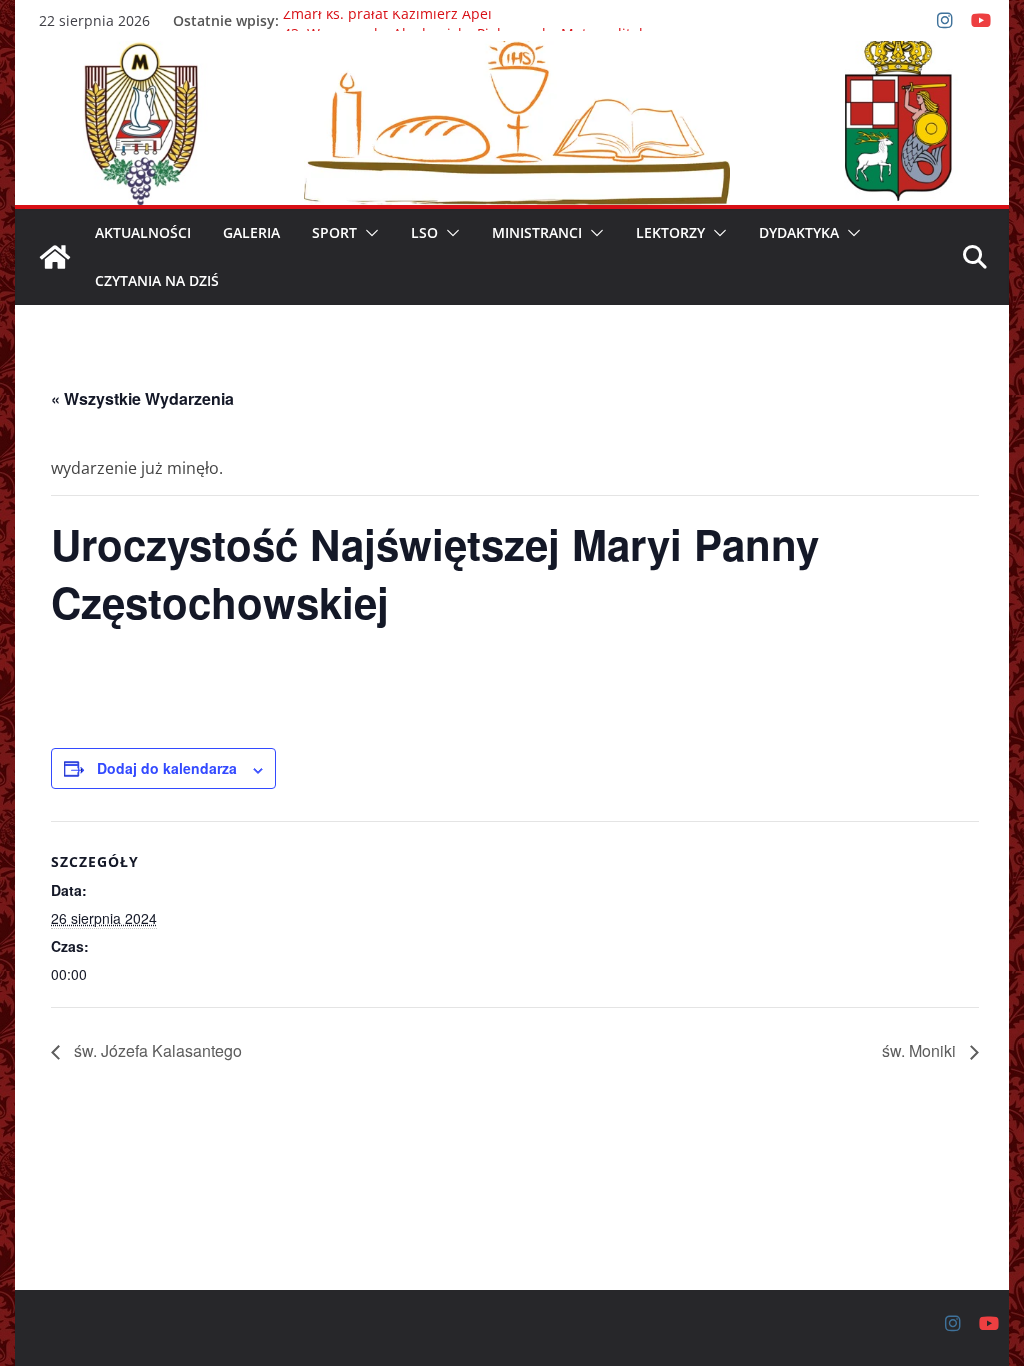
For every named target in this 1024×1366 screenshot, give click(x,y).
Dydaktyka (799, 232)
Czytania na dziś (157, 280)
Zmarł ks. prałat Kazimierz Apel (387, 20)
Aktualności (143, 232)
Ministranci (537, 232)
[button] (368, 233)
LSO (424, 232)
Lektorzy (670, 232)
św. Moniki (921, 1050)
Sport (334, 232)
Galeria (251, 232)
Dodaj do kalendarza (167, 768)
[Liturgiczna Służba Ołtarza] (55, 257)
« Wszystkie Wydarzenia (142, 398)
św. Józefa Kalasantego (156, 1050)
